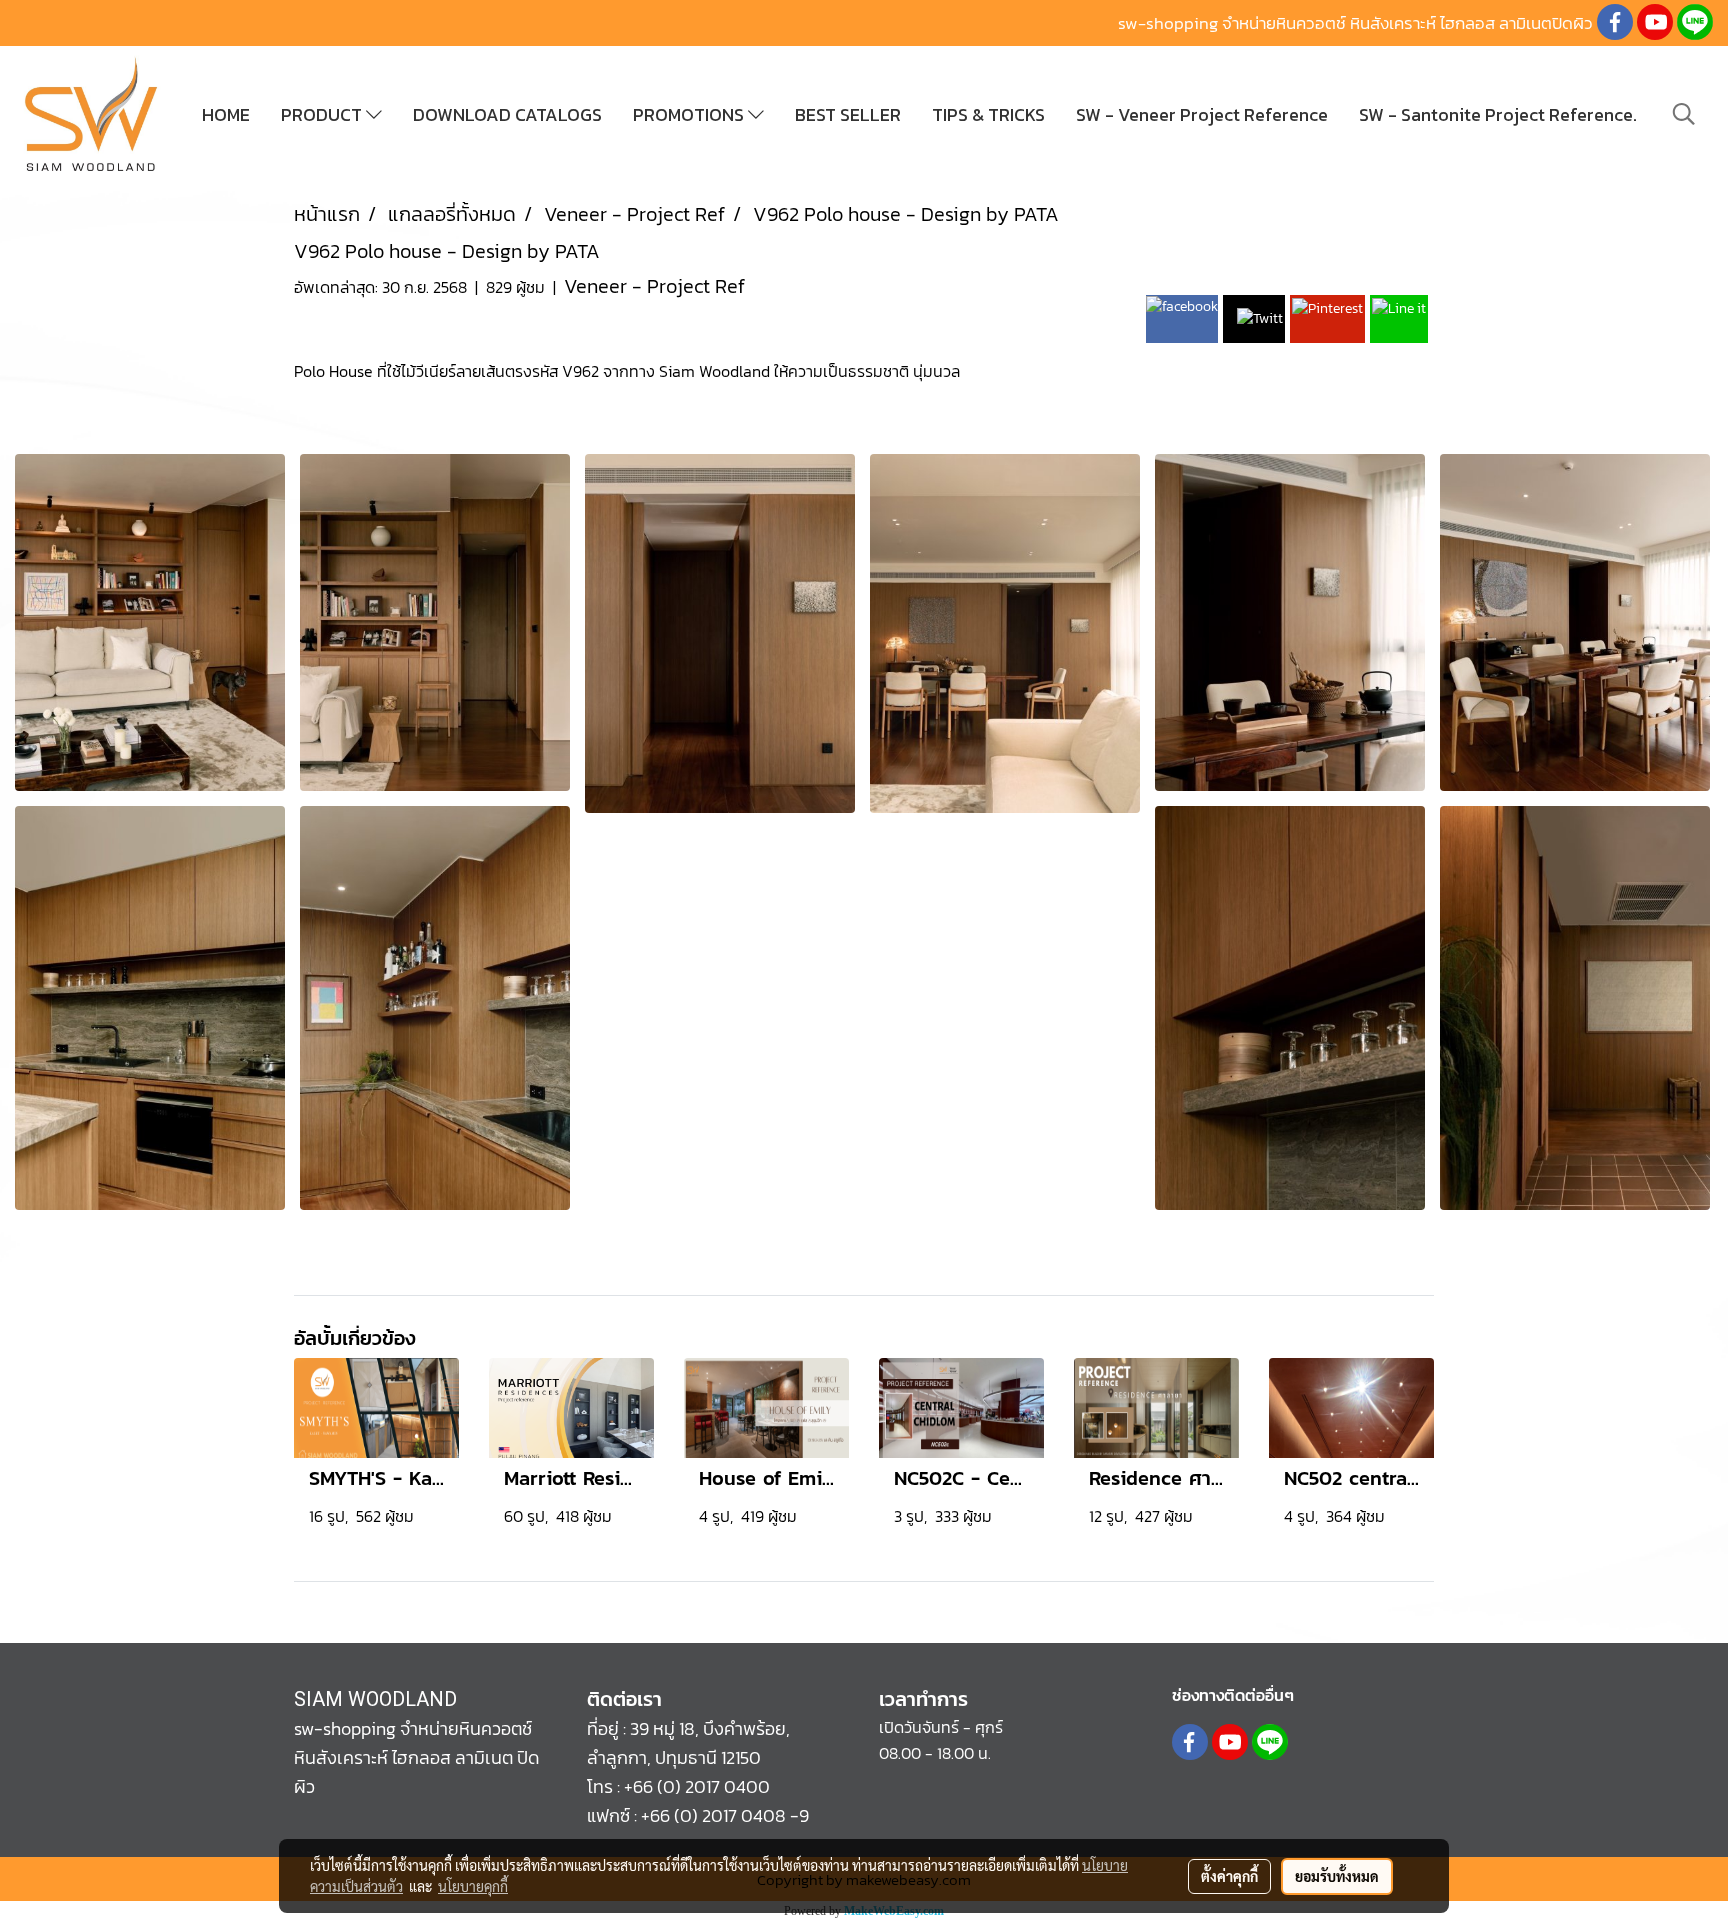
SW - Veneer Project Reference (1202, 114)
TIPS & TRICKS (988, 114)
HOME (226, 114)
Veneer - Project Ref (654, 286)
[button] (1684, 114)
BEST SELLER (848, 114)
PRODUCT (323, 114)
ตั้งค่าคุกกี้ (1229, 1876)
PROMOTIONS (690, 114)
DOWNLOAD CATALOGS (507, 114)
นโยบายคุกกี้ (473, 1886)
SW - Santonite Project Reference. (1498, 114)
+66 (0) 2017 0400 (697, 1786)
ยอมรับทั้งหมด (1337, 1876)
